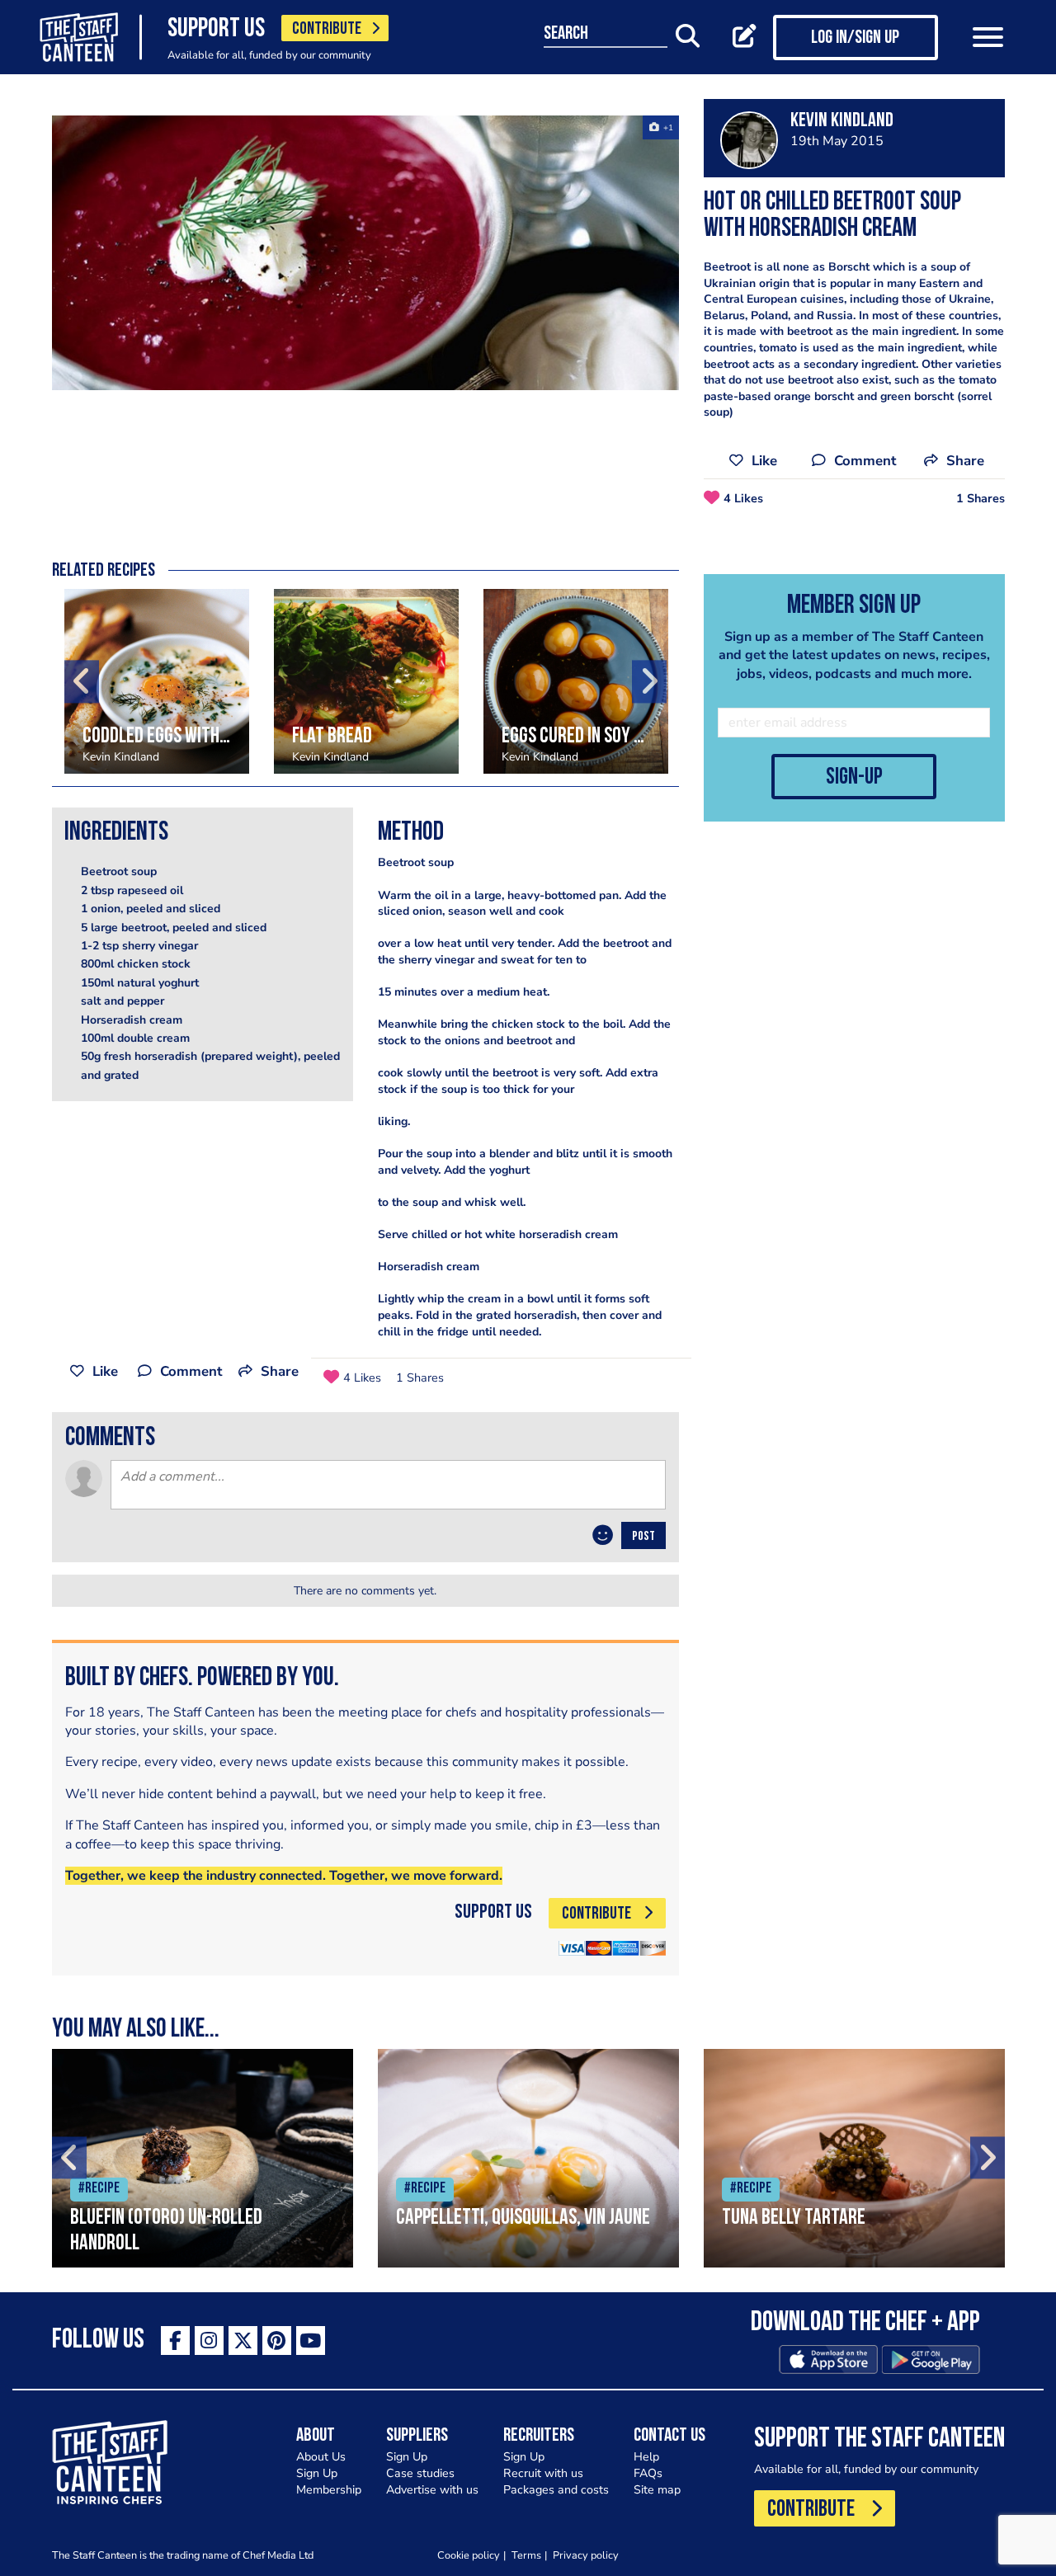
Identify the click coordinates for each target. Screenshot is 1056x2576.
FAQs (648, 2473)
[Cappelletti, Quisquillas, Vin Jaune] (528, 2158)
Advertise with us (432, 2490)
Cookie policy (469, 2555)
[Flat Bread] (366, 681)
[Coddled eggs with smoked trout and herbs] (157, 681)
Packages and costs (556, 2490)
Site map (657, 2490)
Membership (329, 2490)
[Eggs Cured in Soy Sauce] (576, 681)
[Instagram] (209, 2341)
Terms (526, 2555)
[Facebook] (175, 2341)
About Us (321, 2457)
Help (646, 2457)
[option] (365, 253)
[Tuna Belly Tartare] (854, 2158)
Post (643, 1537)
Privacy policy (586, 2555)
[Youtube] (311, 2341)
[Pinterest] (277, 2341)
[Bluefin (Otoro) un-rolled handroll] (203, 2158)
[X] (243, 2341)
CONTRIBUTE (327, 29)
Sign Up (317, 2473)
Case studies (420, 2473)
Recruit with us (543, 2473)
